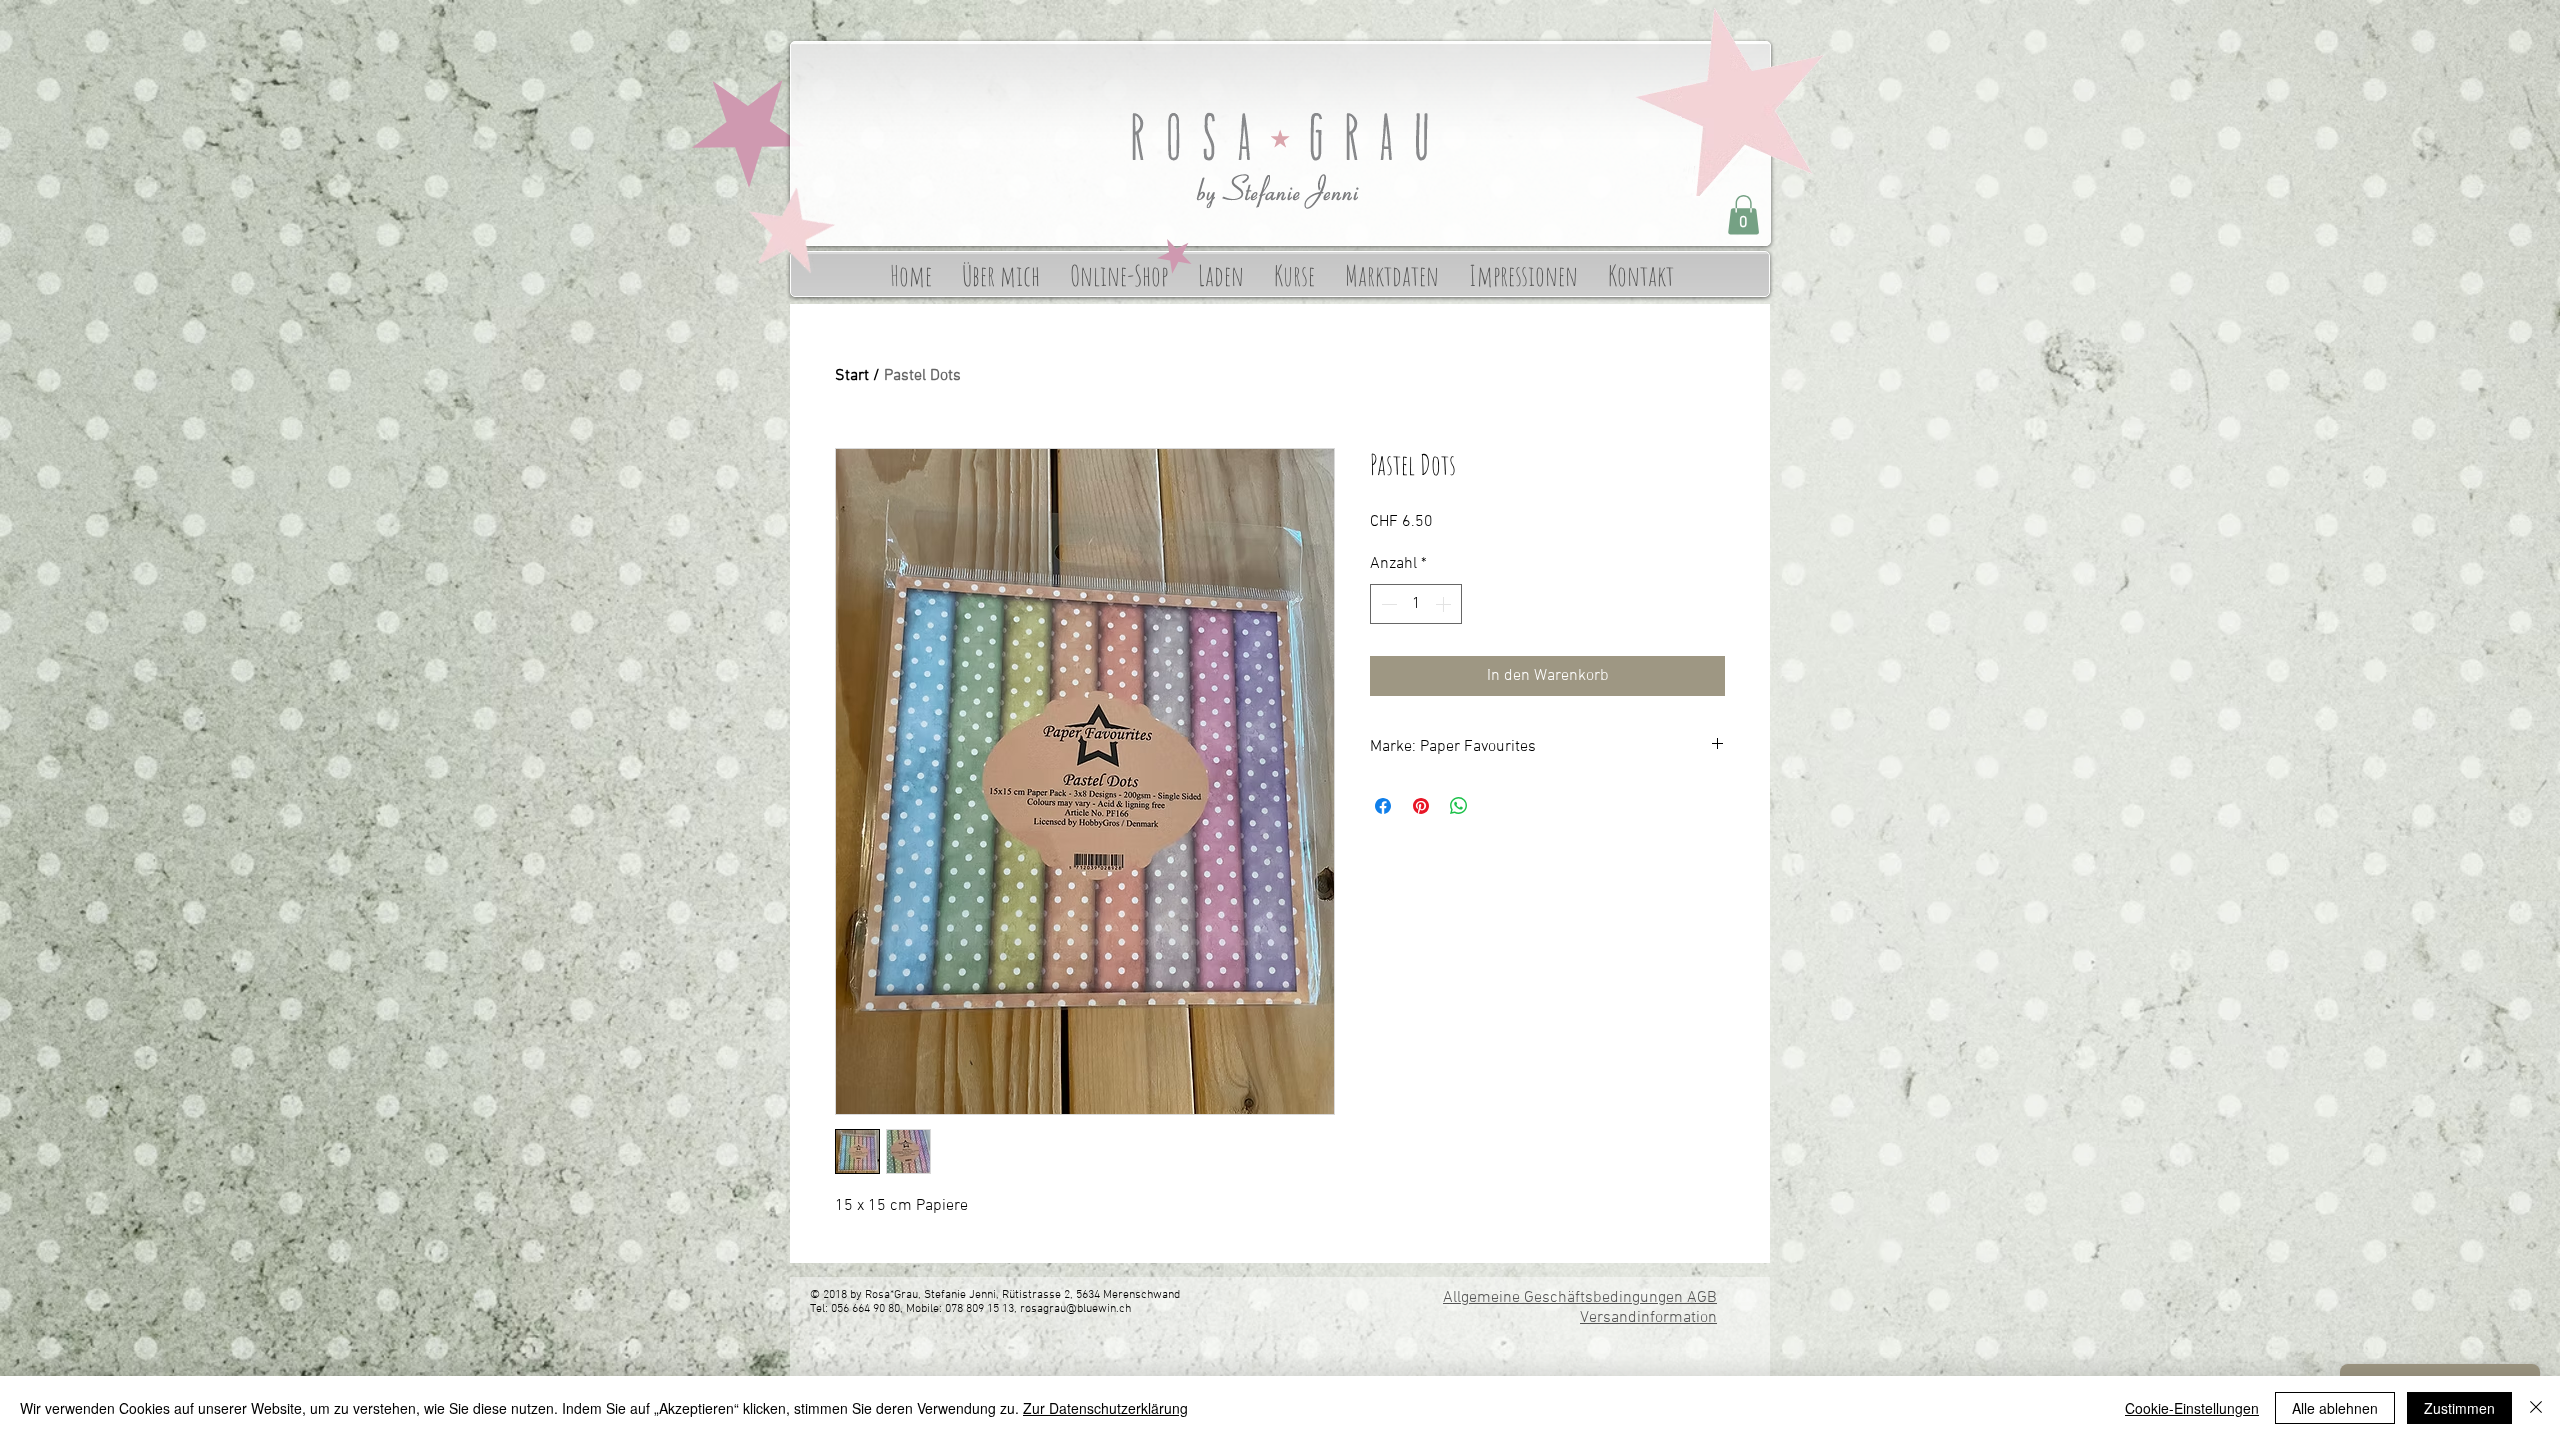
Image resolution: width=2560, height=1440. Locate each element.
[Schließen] (2536, 1408)
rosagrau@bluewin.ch (1075, 1309)
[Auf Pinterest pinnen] (1421, 806)
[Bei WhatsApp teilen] (1459, 806)
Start (852, 376)
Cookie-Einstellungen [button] (2192, 1408)
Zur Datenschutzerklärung (1105, 1408)
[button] (1743, 214)
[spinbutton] (1416, 604)
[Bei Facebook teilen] (1383, 806)
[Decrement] (1387, 604)
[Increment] (1445, 604)
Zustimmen (2459, 1408)
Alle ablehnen (2335, 1408)
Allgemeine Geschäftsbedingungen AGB (1580, 1298)
